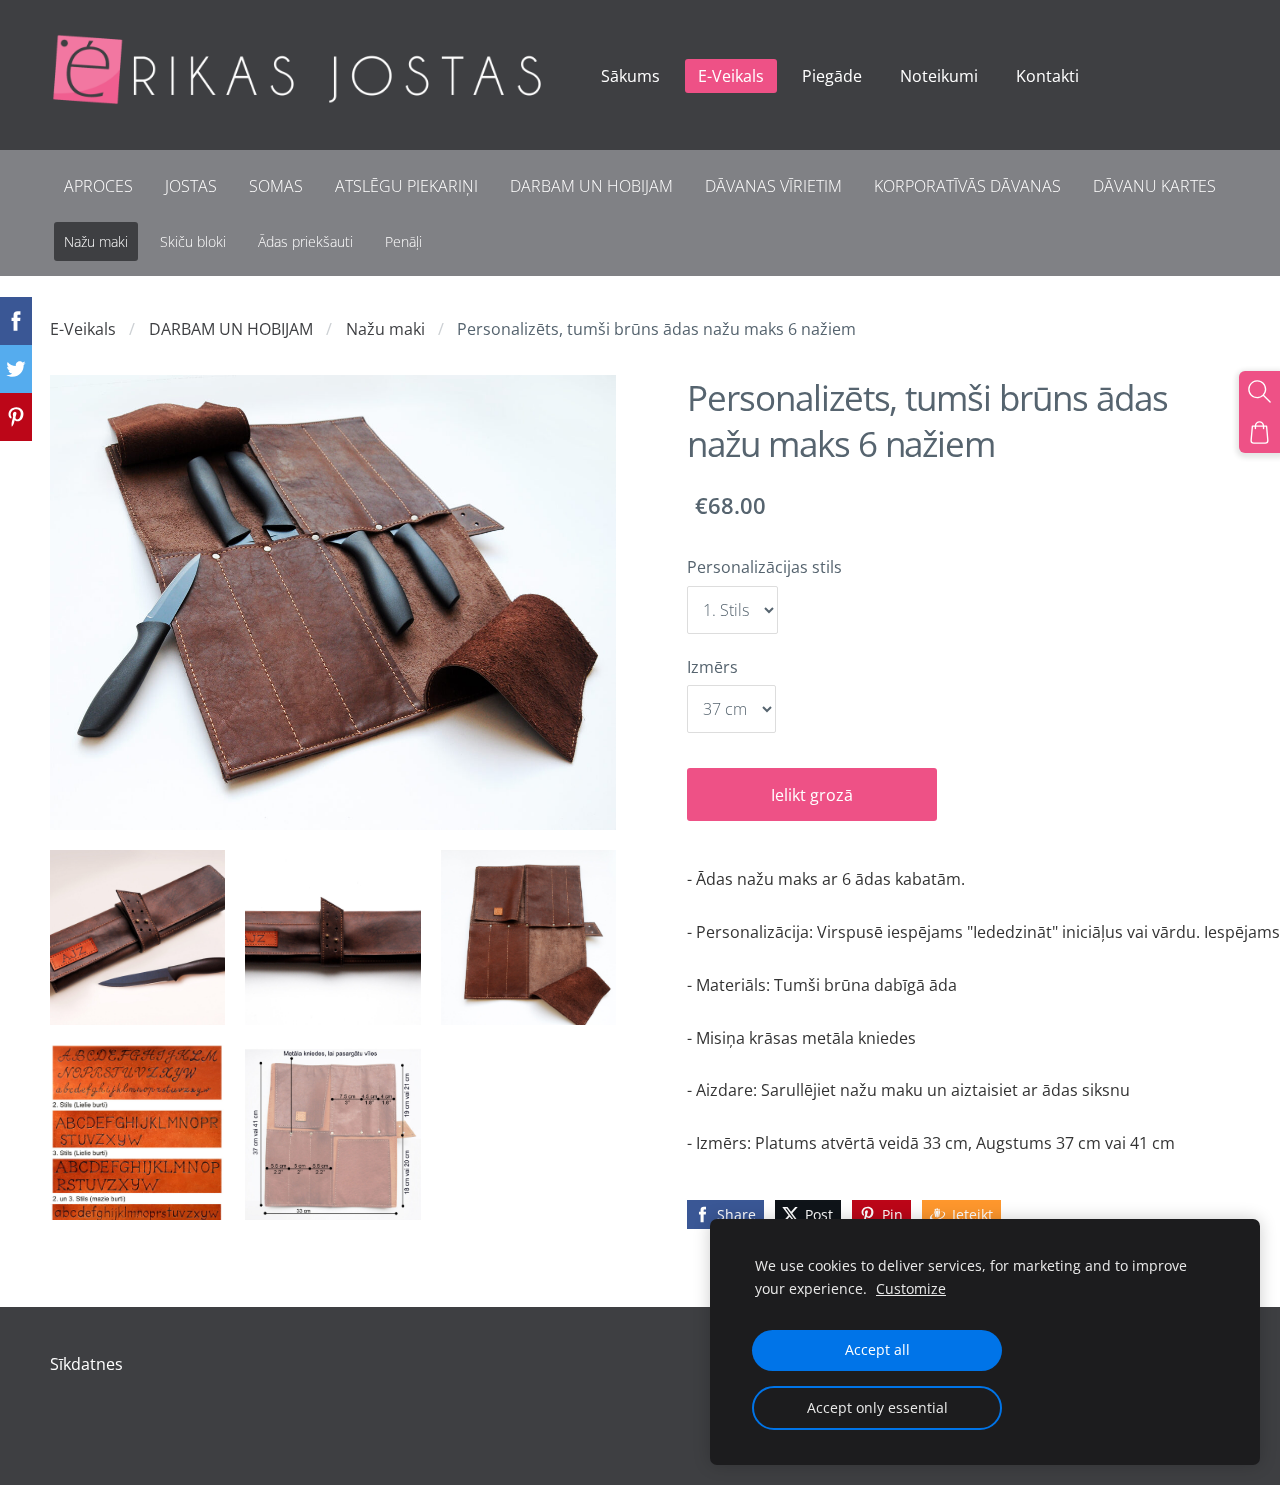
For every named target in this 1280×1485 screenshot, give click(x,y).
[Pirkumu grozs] (1259, 432)
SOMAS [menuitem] (276, 186)
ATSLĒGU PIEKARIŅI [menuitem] (406, 186)
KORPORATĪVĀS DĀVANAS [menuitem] (967, 186)
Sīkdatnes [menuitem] (86, 1364)
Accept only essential (877, 1407)
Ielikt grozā (812, 795)
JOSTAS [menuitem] (191, 186)
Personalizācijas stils (764, 567)
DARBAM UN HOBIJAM (231, 329)
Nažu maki (385, 329)
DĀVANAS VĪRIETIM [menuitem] (773, 186)
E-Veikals (83, 329)
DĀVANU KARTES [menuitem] (1154, 186)
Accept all (877, 1349)
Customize (911, 1288)
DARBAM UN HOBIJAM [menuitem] (591, 186)
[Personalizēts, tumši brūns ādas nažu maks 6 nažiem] (137, 937)
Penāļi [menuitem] (403, 241)
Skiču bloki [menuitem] (193, 241)
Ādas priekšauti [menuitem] (305, 241)
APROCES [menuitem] (98, 186)
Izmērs (712, 667)
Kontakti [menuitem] (1047, 76)
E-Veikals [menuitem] (731, 76)
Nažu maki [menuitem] (96, 241)
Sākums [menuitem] (630, 76)
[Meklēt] (1259, 391)
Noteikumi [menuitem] (939, 76)
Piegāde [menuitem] (832, 76)
